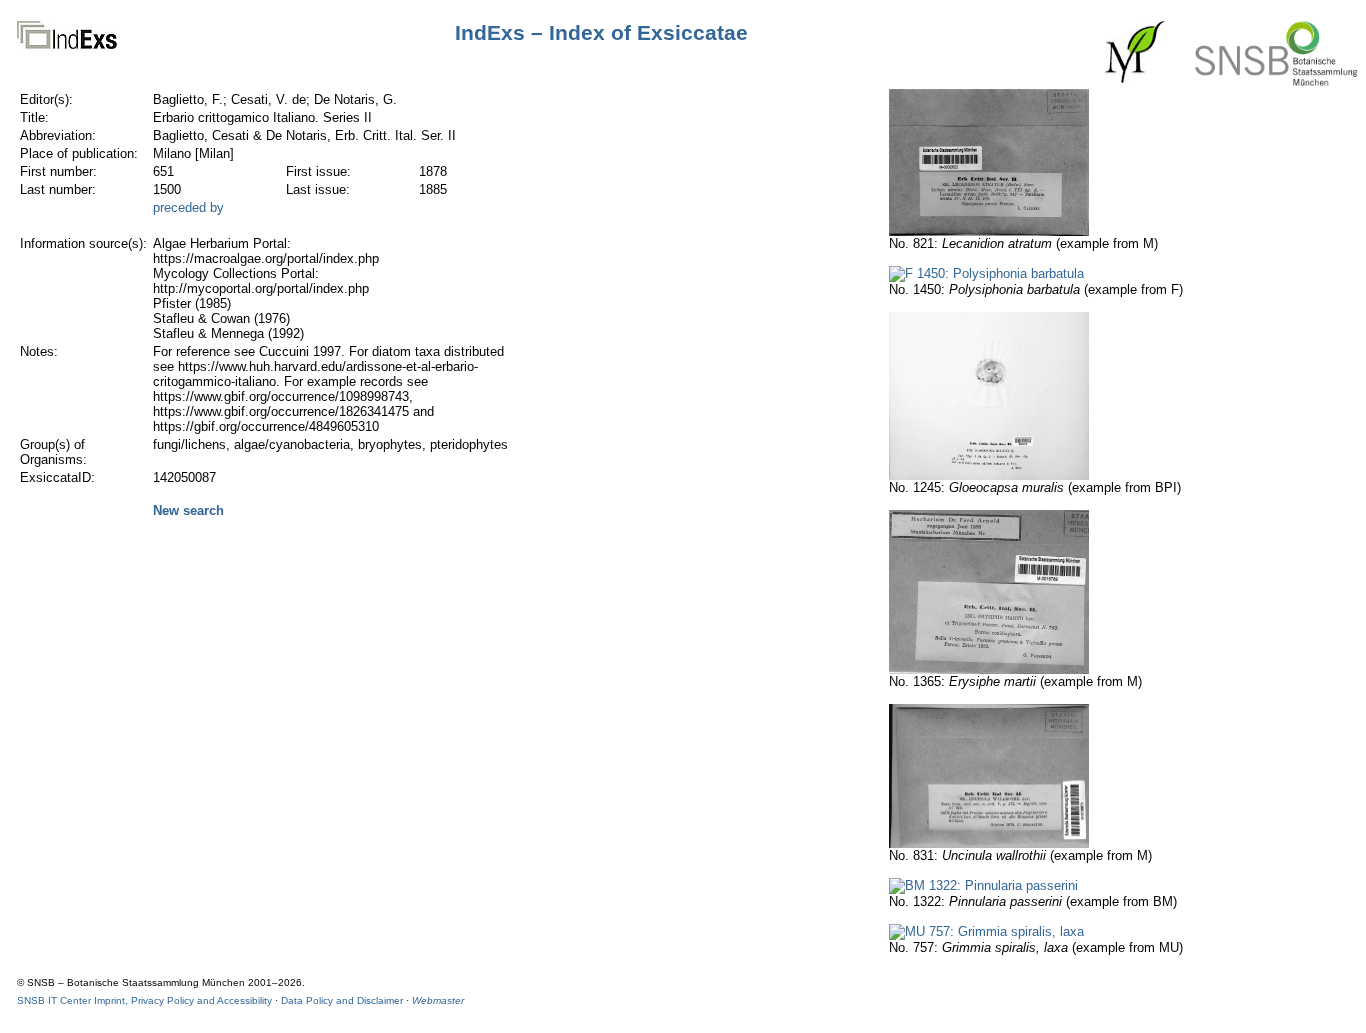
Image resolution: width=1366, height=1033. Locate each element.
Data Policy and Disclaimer (342, 1000)
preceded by (188, 207)
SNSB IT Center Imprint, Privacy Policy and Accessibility (144, 1000)
